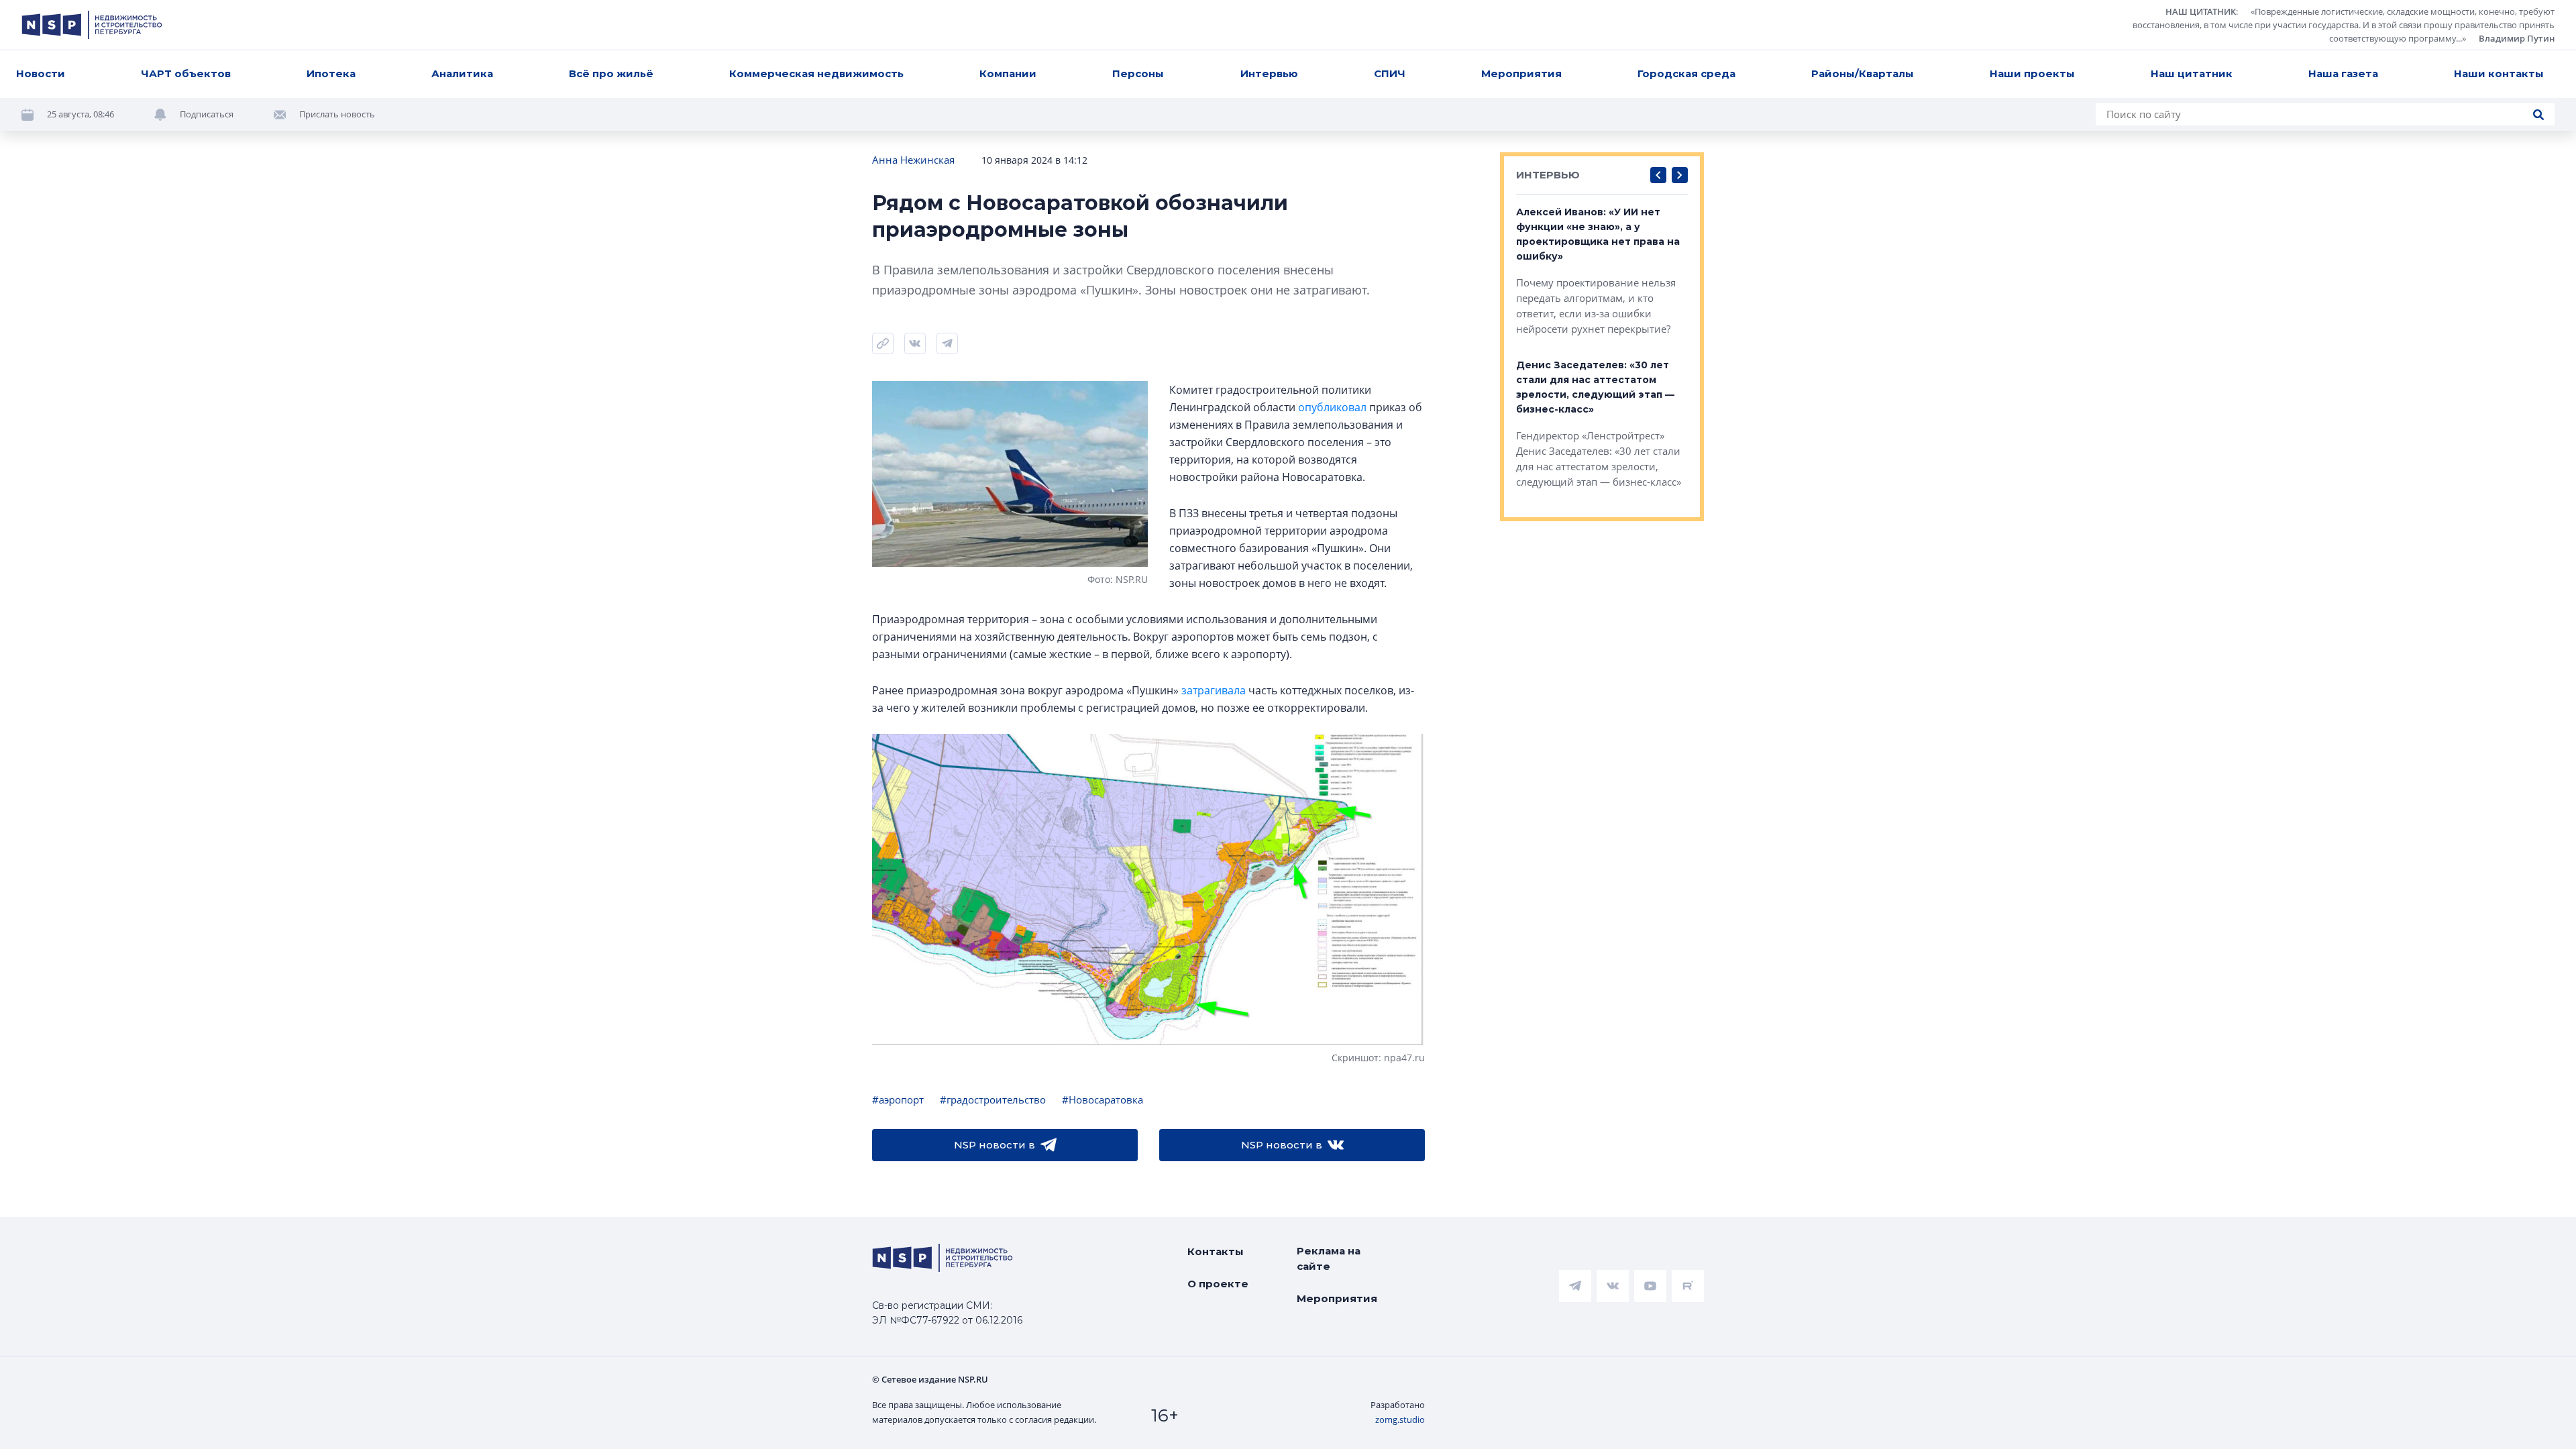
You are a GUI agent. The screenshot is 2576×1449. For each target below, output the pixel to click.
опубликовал (1332, 407)
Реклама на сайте (1329, 1258)
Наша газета (2343, 73)
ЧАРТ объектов (186, 73)
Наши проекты (2032, 73)
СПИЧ (1390, 73)
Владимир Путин (2517, 38)
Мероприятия (1521, 73)
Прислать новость (337, 114)
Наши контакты (2499, 73)
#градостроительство (993, 1099)
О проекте (1218, 1284)
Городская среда (1686, 73)
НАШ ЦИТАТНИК (2201, 11)
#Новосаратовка (1103, 1099)
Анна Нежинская (913, 160)
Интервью (1269, 73)
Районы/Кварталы (1863, 73)
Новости (41, 73)
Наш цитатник (2192, 73)
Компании (1008, 73)
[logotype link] (92, 25)
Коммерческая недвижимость (816, 73)
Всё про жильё (611, 73)
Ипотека (331, 73)
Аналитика (462, 73)
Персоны (1138, 73)
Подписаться (207, 114)
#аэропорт (898, 1099)
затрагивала (1214, 690)
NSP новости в (995, 1145)
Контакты (1216, 1251)
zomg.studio (1400, 1419)
